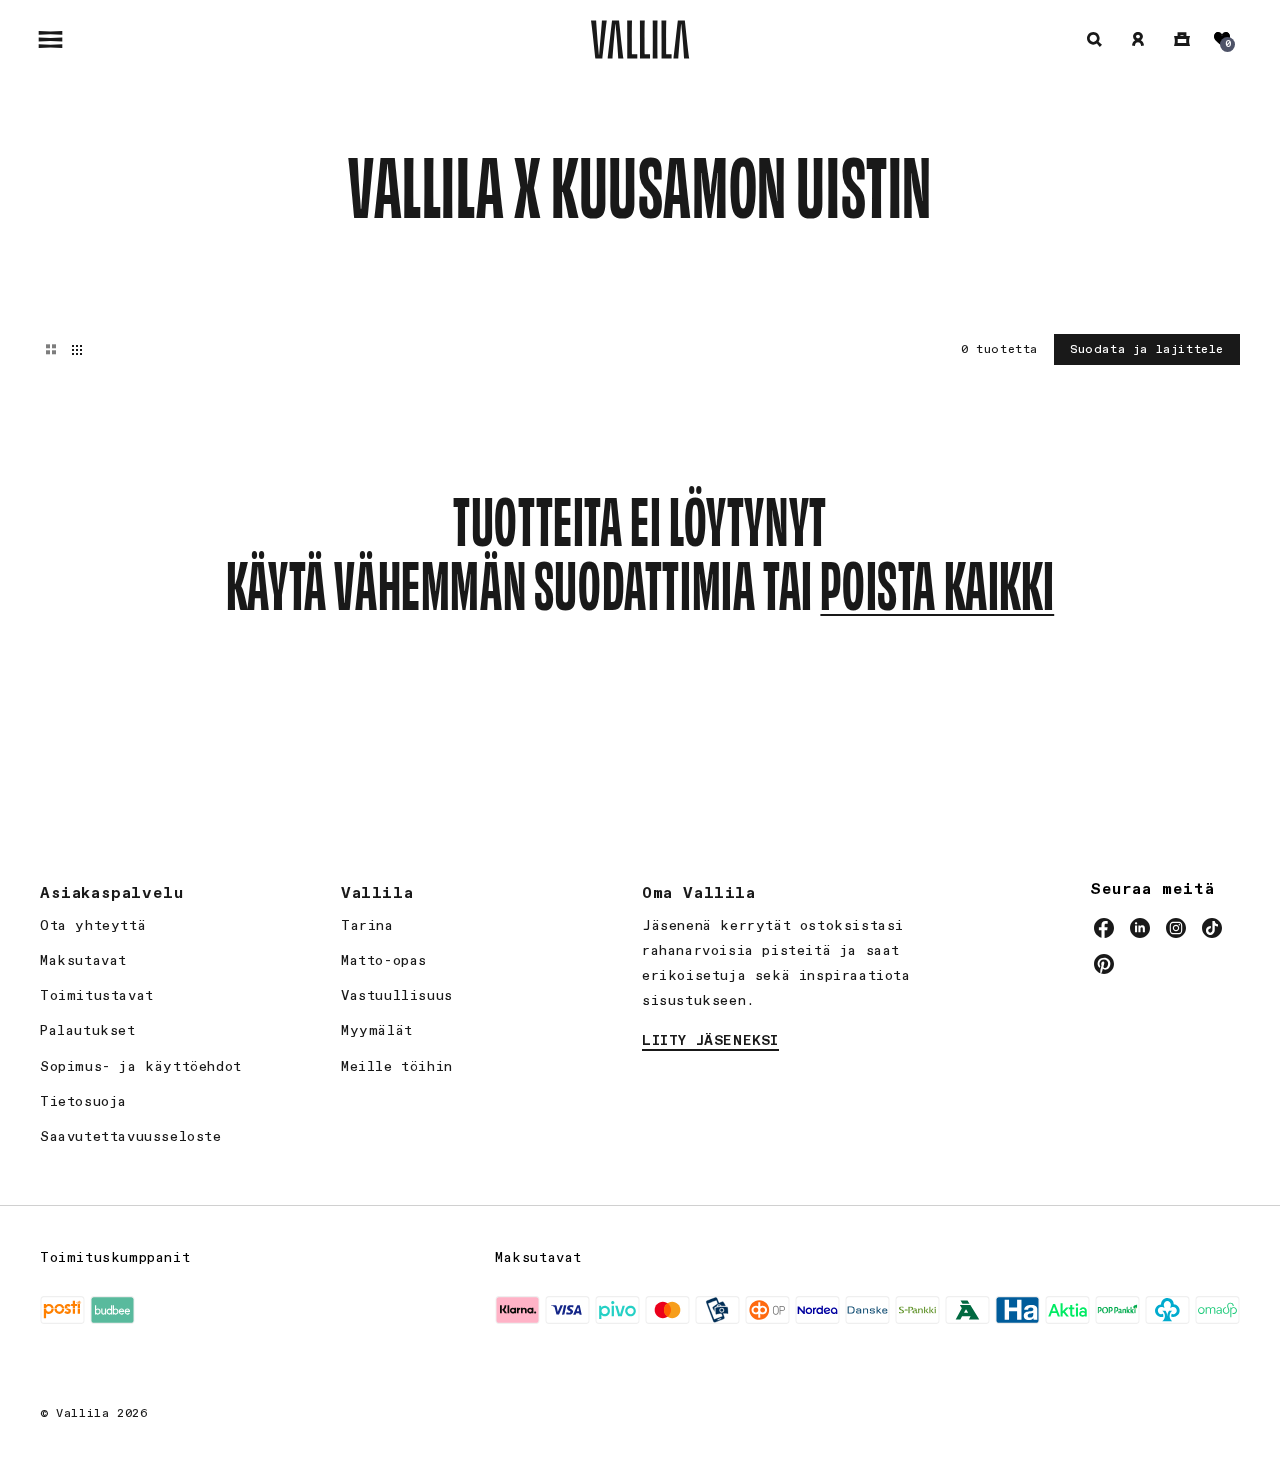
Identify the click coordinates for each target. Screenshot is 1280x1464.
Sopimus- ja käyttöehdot (141, 1067)
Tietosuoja (83, 1102)
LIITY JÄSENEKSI (710, 1041)
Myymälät (377, 1031)
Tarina (367, 926)
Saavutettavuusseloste (131, 1137)
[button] (50, 39)
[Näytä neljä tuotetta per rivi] (77, 350)
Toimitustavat (97, 996)
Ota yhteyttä (93, 926)
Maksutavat (83, 961)
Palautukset (88, 1031)
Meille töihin (397, 1067)
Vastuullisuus (397, 996)
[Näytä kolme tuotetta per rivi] (51, 350)
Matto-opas (384, 961)
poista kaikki (937, 580)
